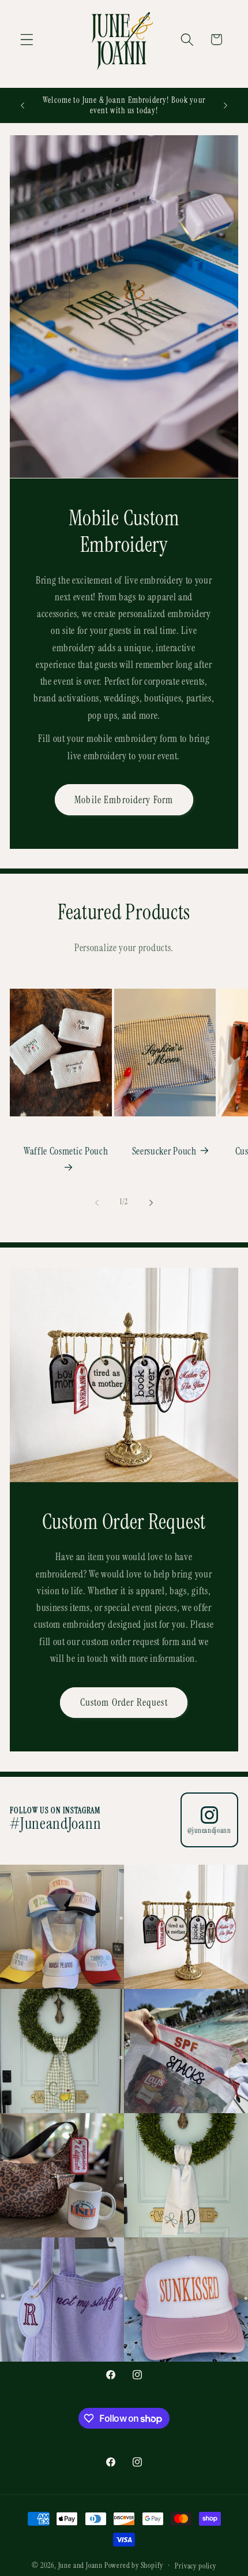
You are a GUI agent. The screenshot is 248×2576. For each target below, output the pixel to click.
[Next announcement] (226, 105)
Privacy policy (195, 2566)
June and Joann (80, 2565)
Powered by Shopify (134, 2565)
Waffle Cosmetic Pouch (66, 1151)
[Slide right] (151, 1202)
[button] (27, 40)
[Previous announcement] (22, 105)
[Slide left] (97, 1202)
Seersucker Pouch (164, 1151)
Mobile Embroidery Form (124, 800)
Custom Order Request (124, 1703)
